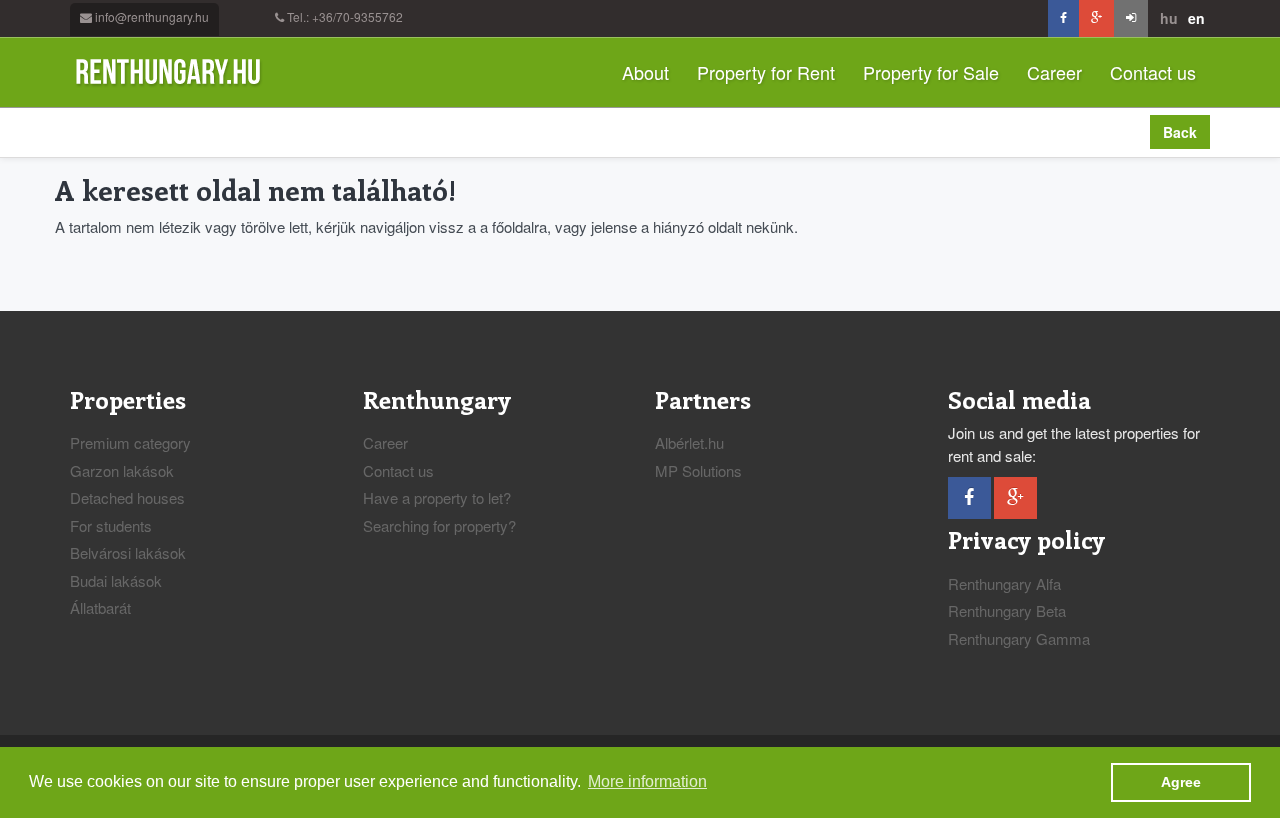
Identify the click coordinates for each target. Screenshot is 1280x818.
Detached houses (127, 497)
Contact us (1153, 72)
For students (111, 525)
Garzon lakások (122, 470)
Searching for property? (439, 525)
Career (1054, 72)
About (645, 72)
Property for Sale (931, 72)
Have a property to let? (437, 497)
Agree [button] (1181, 782)
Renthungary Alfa (1004, 583)
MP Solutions (698, 470)
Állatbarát (100, 607)
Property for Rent (766, 72)
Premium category (130, 442)
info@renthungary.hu (152, 16)
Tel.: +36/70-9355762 (345, 16)
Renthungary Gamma (1019, 638)
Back (1180, 132)
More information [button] (647, 781)
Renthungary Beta (1007, 610)
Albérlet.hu (689, 442)
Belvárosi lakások (128, 552)
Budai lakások (116, 580)
